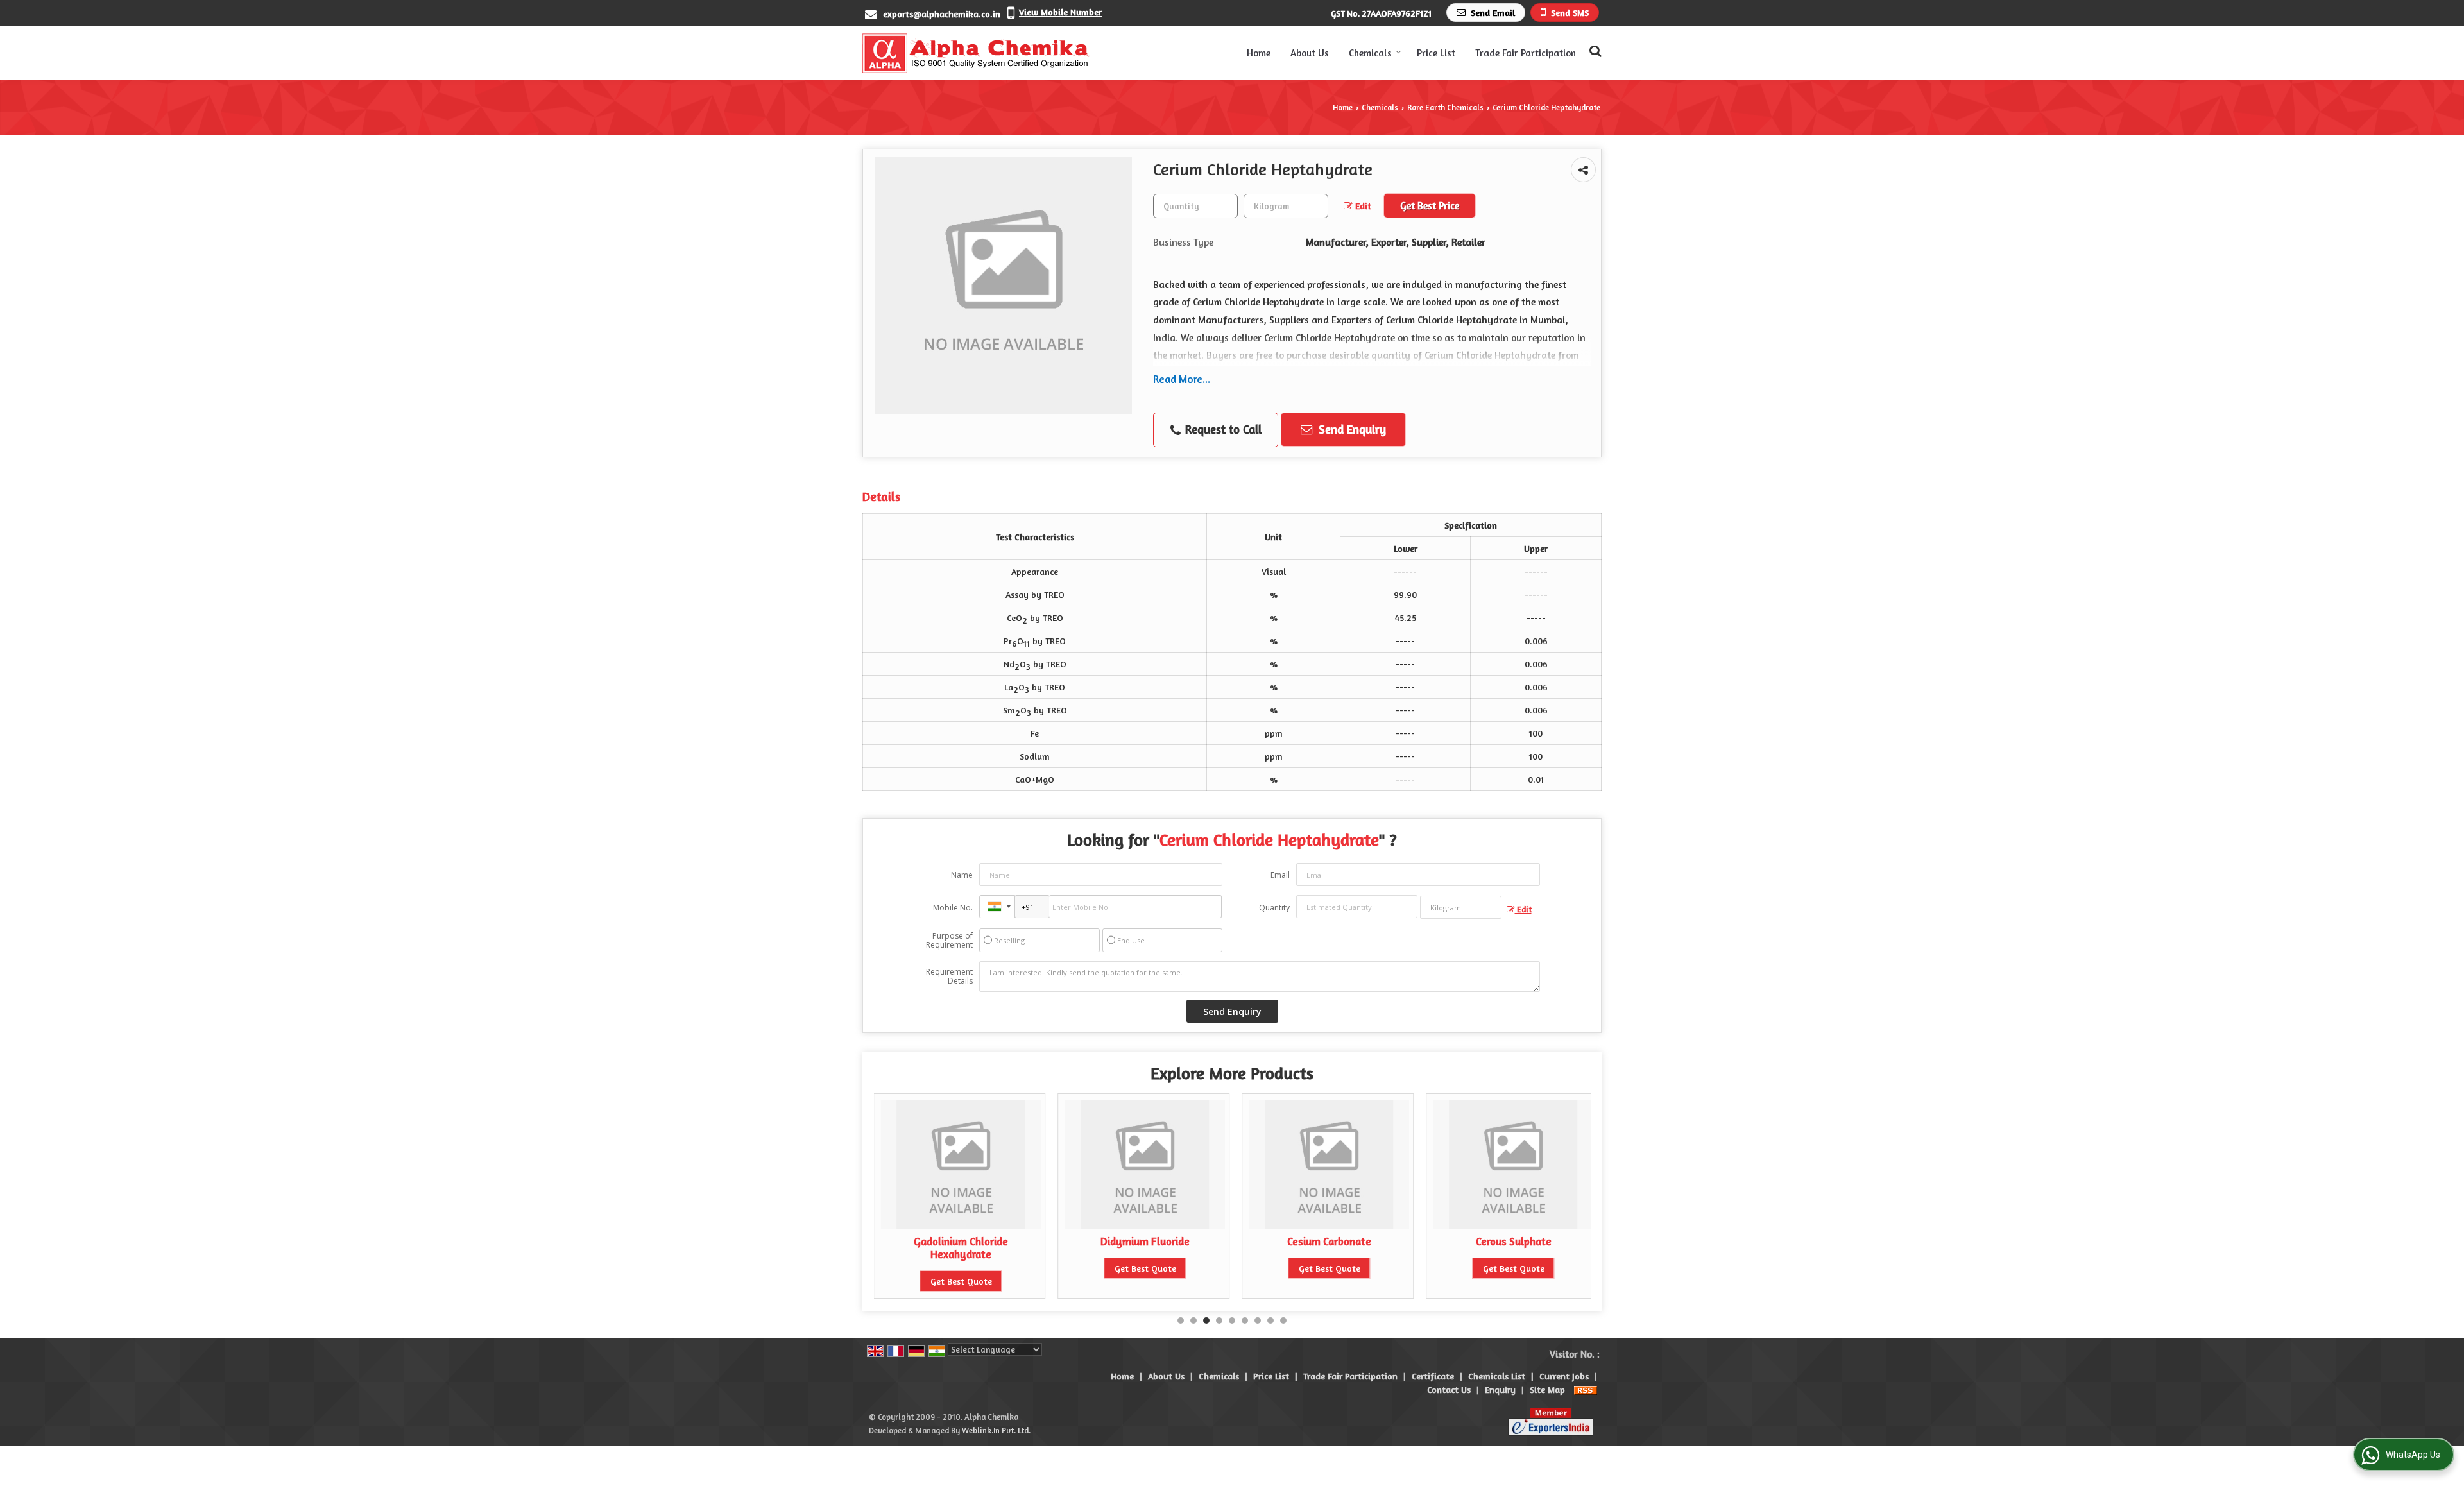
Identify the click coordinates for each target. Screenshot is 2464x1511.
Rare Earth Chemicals (1445, 107)
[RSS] (1586, 1389)
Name (962, 875)
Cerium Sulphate (1514, 1242)
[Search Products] (1594, 51)
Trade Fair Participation (1526, 53)
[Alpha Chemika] (976, 53)
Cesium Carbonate (1145, 1242)
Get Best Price (1430, 206)
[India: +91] (997, 907)
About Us (1310, 53)
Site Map (1547, 1389)
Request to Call (1222, 429)
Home (1259, 53)
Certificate (1433, 1376)
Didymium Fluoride (961, 1242)
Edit (1362, 206)
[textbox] (1286, 206)
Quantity (1274, 908)
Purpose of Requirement (949, 941)
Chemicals (1370, 53)
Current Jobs (1564, 1376)
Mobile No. (953, 908)
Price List (1436, 53)
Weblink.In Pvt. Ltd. (996, 1430)
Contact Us (1449, 1389)
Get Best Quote (961, 1268)
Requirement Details (949, 977)
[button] (1060, 12)
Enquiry (1500, 1389)
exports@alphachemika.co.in (942, 14)
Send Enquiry (1351, 429)
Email (1280, 875)
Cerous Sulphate (1330, 1242)
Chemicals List (1497, 1376)
